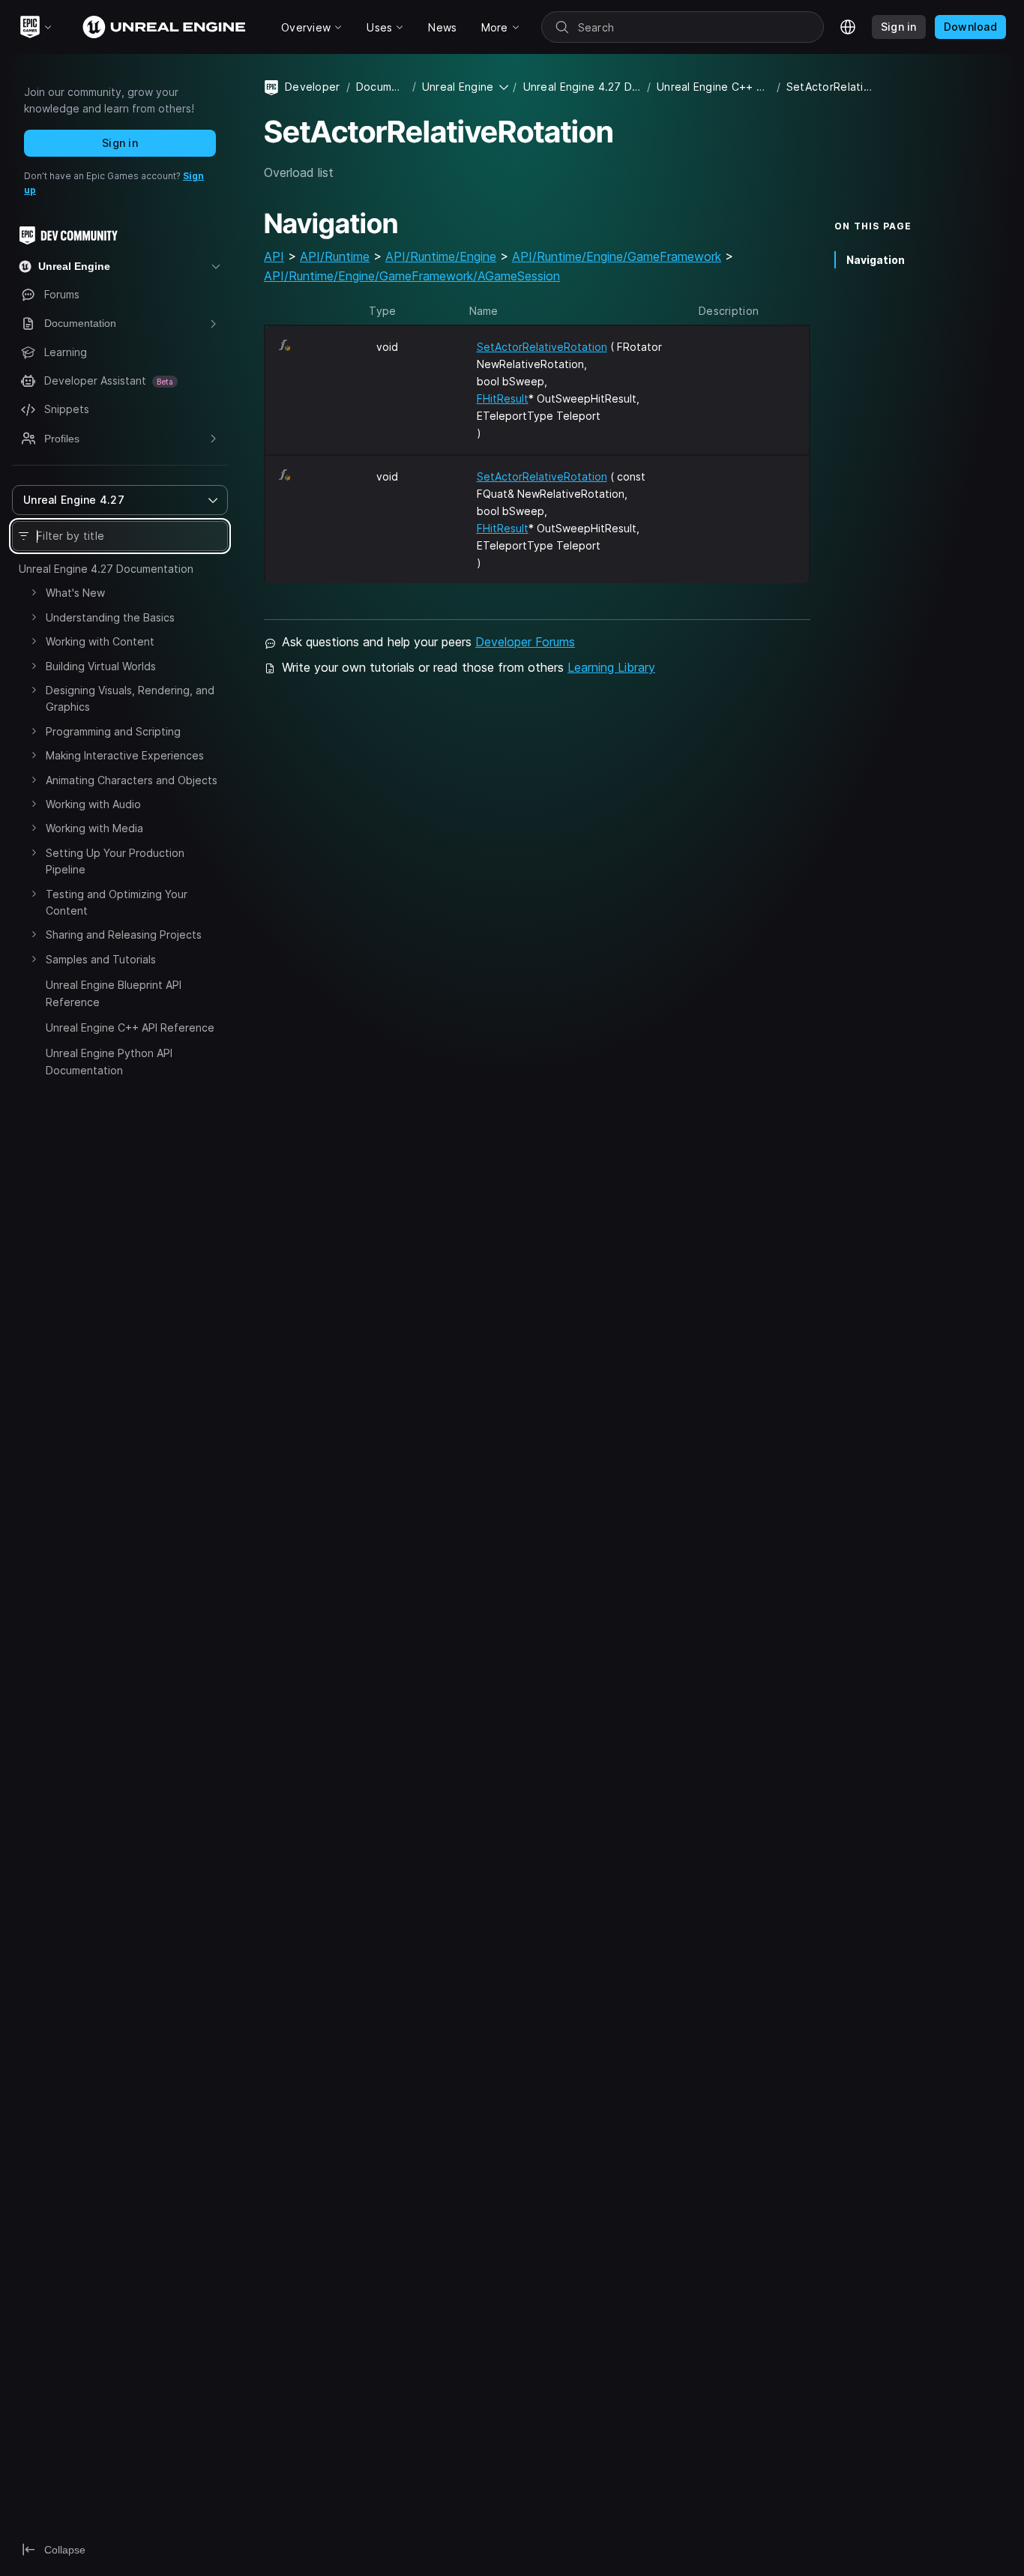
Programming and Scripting (113, 731)
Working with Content (100, 641)
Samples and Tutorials (101, 959)
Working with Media (94, 828)
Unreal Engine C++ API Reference (130, 1027)
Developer (313, 87)
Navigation (876, 260)
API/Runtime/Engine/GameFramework (617, 256)
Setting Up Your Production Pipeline (115, 861)
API (274, 256)
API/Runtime (335, 256)
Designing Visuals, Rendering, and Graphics (130, 698)
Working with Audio (93, 804)
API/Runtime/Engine (441, 256)
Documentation (381, 87)
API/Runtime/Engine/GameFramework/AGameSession (412, 276)
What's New (75, 593)
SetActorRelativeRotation (542, 347)
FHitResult (503, 398)
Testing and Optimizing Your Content (117, 902)
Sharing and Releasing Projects (124, 935)
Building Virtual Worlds (101, 666)
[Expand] (34, 592)
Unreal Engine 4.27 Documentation (106, 569)
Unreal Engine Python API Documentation (109, 1061)
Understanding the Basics (110, 617)
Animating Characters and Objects (132, 780)
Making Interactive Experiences (125, 755)
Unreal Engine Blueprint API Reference (114, 993)
